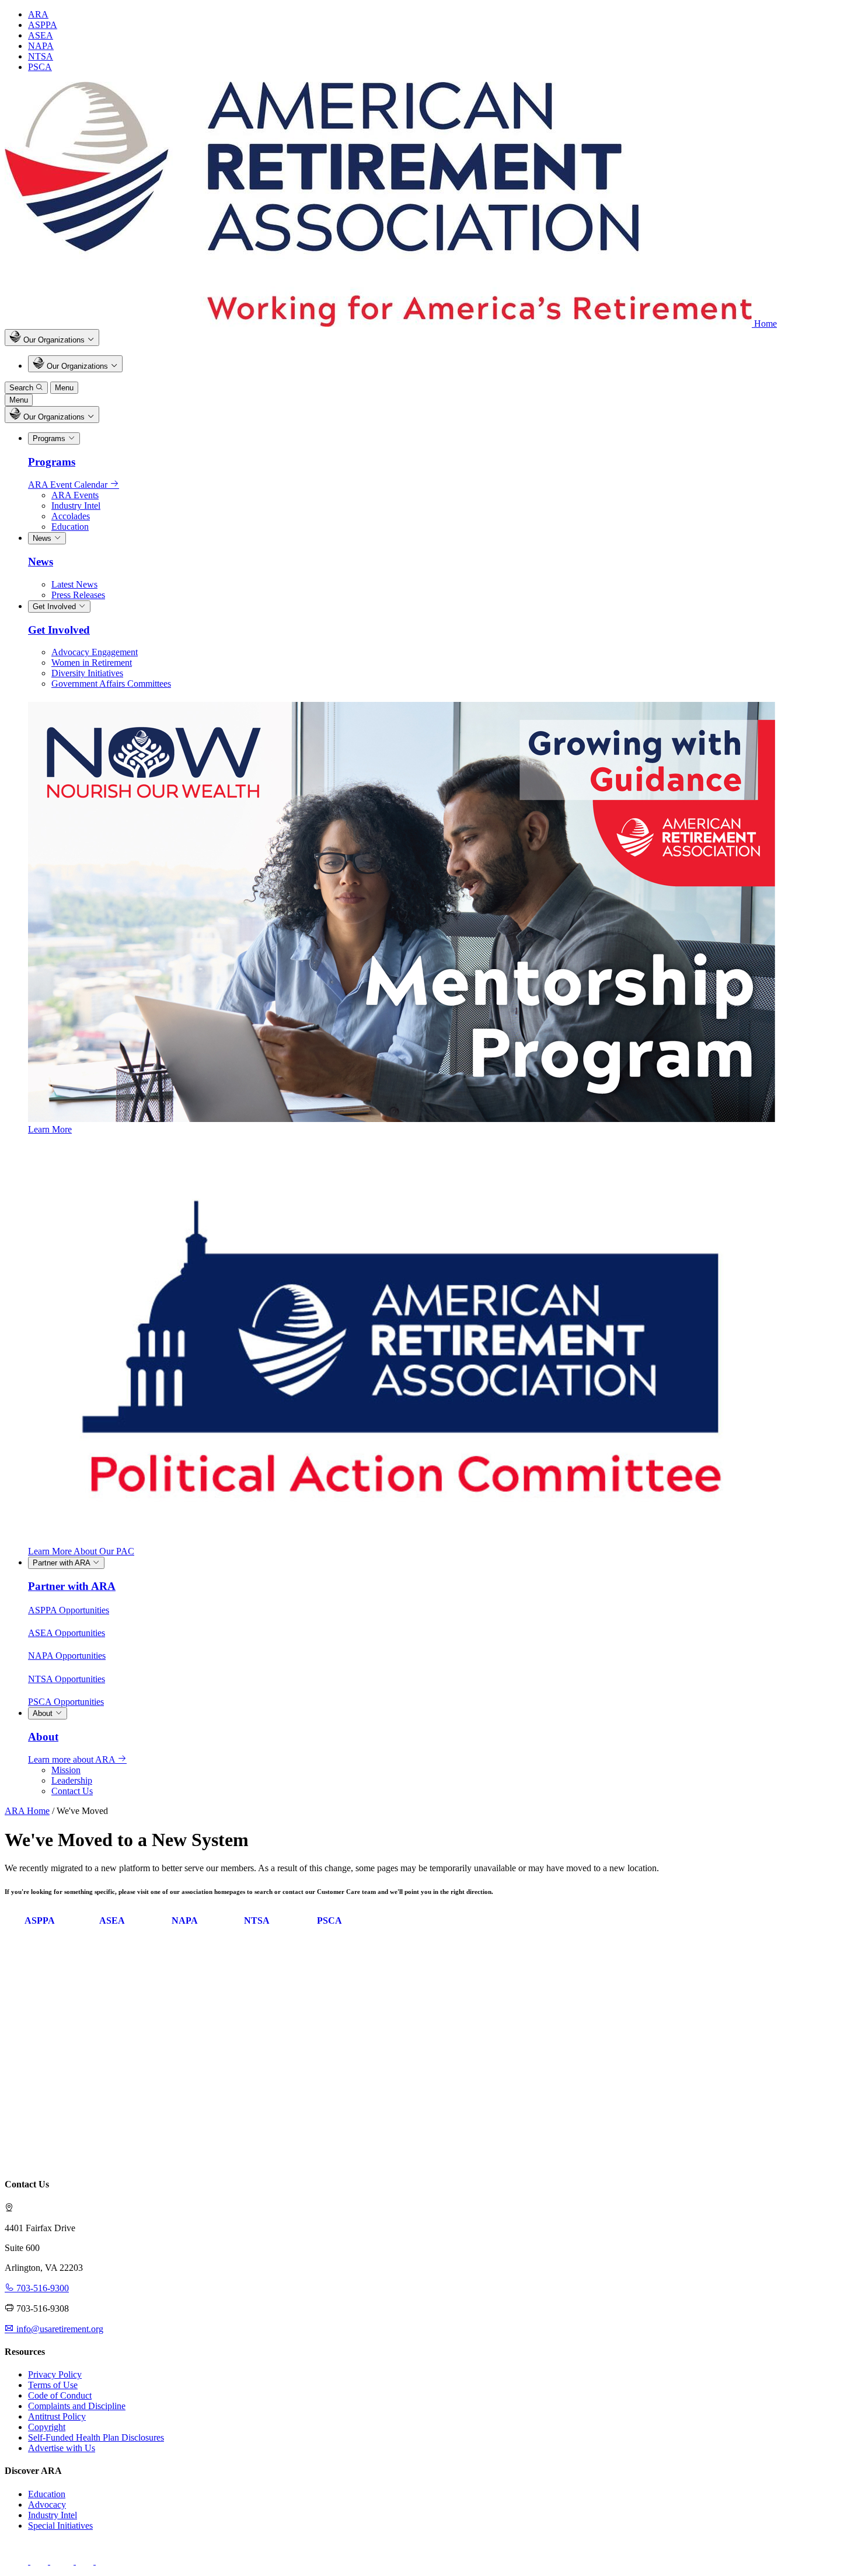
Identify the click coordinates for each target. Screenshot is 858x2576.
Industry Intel (76, 506)
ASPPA (43, 25)
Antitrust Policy (57, 2416)
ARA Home (27, 1811)
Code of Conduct (60, 2395)
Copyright (47, 2427)
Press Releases (78, 595)
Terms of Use (53, 2385)
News (43, 538)
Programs (50, 438)
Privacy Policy (55, 2374)
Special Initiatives (60, 2526)
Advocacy (47, 2505)
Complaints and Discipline (77, 2406)
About (44, 1713)
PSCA (40, 67)
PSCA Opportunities (66, 1702)
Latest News (74, 584)
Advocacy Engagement (95, 652)
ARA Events (75, 495)
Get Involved (55, 607)
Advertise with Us (62, 2448)
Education (70, 527)
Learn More (50, 1129)
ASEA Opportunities (67, 1633)
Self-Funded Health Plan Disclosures (96, 2437)
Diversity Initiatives (87, 673)
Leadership (72, 1780)
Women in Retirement (92, 663)
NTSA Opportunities (67, 1679)
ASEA (41, 35)
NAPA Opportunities (67, 1656)
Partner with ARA (62, 1563)
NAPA (41, 46)
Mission (66, 1770)
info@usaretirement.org (59, 2329)
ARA (38, 14)
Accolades (71, 516)
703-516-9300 (41, 2288)
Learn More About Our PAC (81, 1551)
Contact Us (72, 1791)
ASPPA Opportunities (69, 1610)
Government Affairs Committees (111, 684)
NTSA (41, 56)
